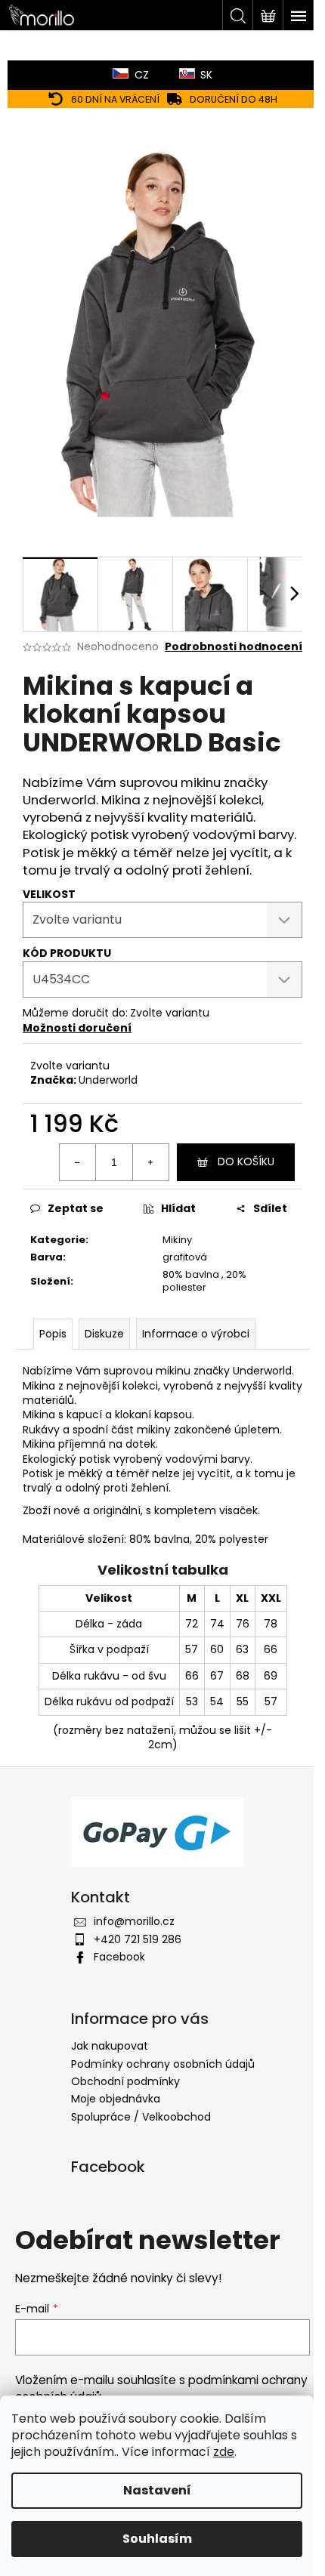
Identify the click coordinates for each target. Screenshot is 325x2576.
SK (206, 75)
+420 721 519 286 (138, 1939)
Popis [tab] (53, 1334)
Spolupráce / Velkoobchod (141, 2117)
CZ (142, 75)
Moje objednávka (116, 2099)
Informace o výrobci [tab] (196, 1334)
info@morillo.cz (134, 1921)
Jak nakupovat (110, 2046)
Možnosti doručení (77, 1028)
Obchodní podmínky (125, 2081)
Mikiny (177, 1240)
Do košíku (246, 1162)
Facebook (119, 1957)
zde (224, 2452)
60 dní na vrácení (115, 99)
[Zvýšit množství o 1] (150, 1162)
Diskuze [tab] (104, 1334)
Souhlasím (157, 2539)
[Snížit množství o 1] (78, 1162)
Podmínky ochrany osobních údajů (163, 2064)
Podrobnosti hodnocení (234, 647)
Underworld (108, 1080)
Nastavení (157, 2490)
